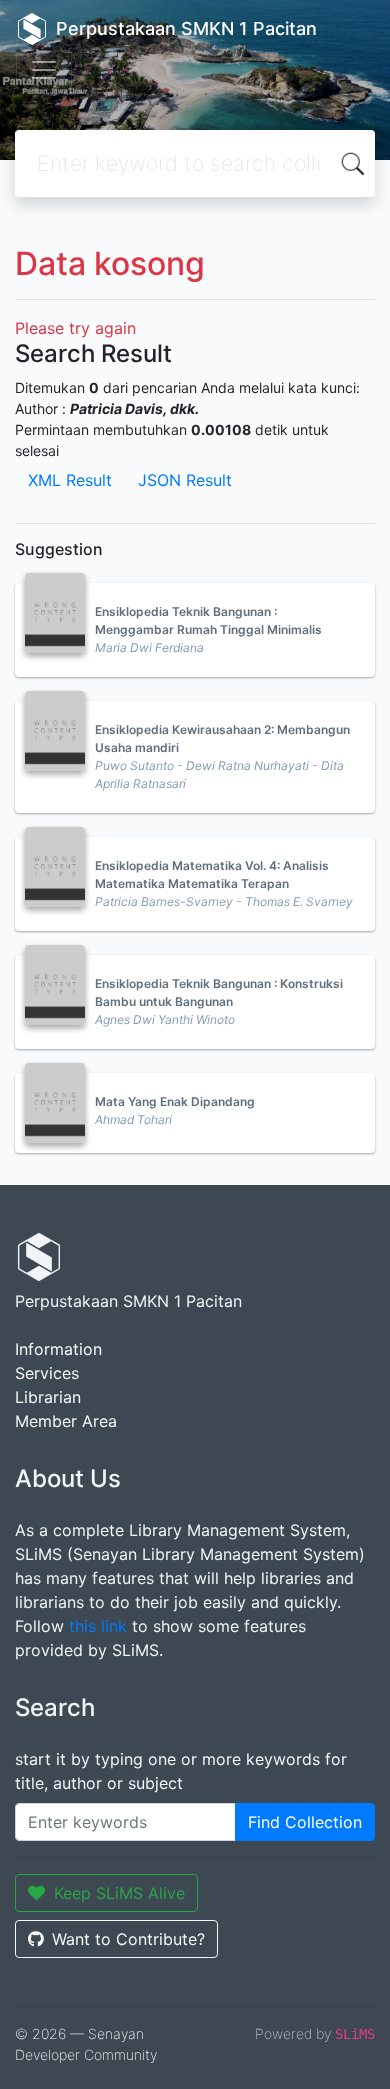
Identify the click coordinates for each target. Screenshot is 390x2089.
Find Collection (305, 1822)
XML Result (70, 480)
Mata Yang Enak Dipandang (175, 1101)
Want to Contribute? (128, 1939)
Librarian (48, 1397)
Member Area (66, 1421)
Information (58, 1349)
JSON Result (185, 480)
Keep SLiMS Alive (119, 1893)
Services (47, 1373)
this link (98, 1626)
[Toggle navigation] (44, 70)
